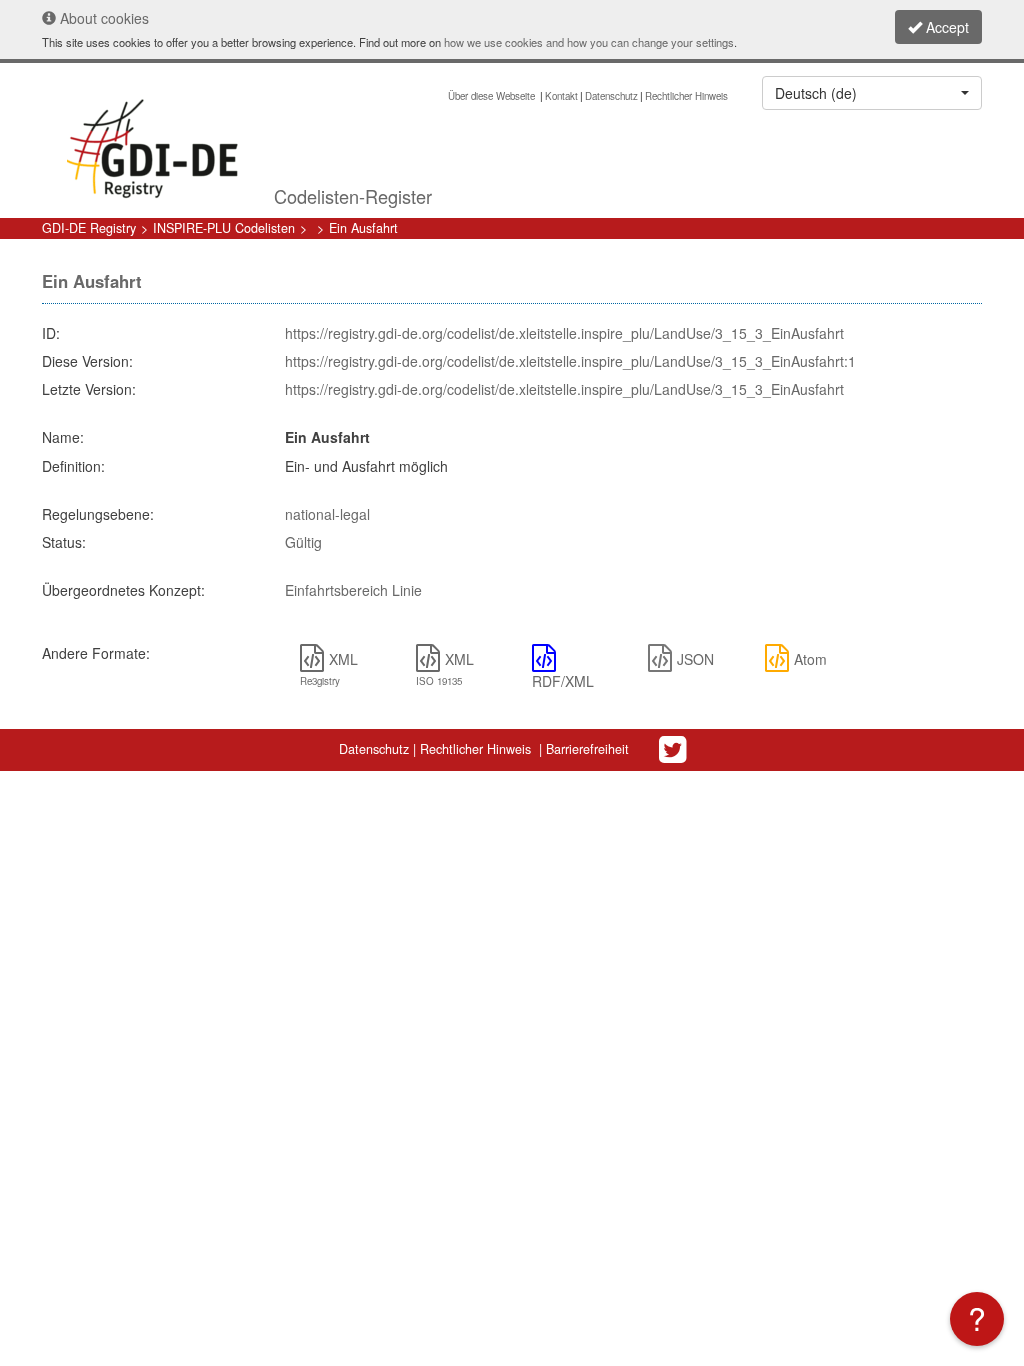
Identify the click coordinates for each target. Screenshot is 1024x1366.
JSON (695, 659)
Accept (945, 27)
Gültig (303, 542)
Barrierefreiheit (587, 749)
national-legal (327, 514)
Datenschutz (611, 96)
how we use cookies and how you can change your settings (589, 42)
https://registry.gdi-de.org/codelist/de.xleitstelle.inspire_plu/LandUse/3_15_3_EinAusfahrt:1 (570, 361)
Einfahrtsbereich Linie (353, 590)
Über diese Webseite (493, 96)
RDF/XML (563, 681)
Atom (810, 659)
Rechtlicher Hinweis (686, 96)
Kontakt (561, 96)
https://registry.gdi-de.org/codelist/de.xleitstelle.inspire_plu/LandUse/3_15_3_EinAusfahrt (564, 333)
